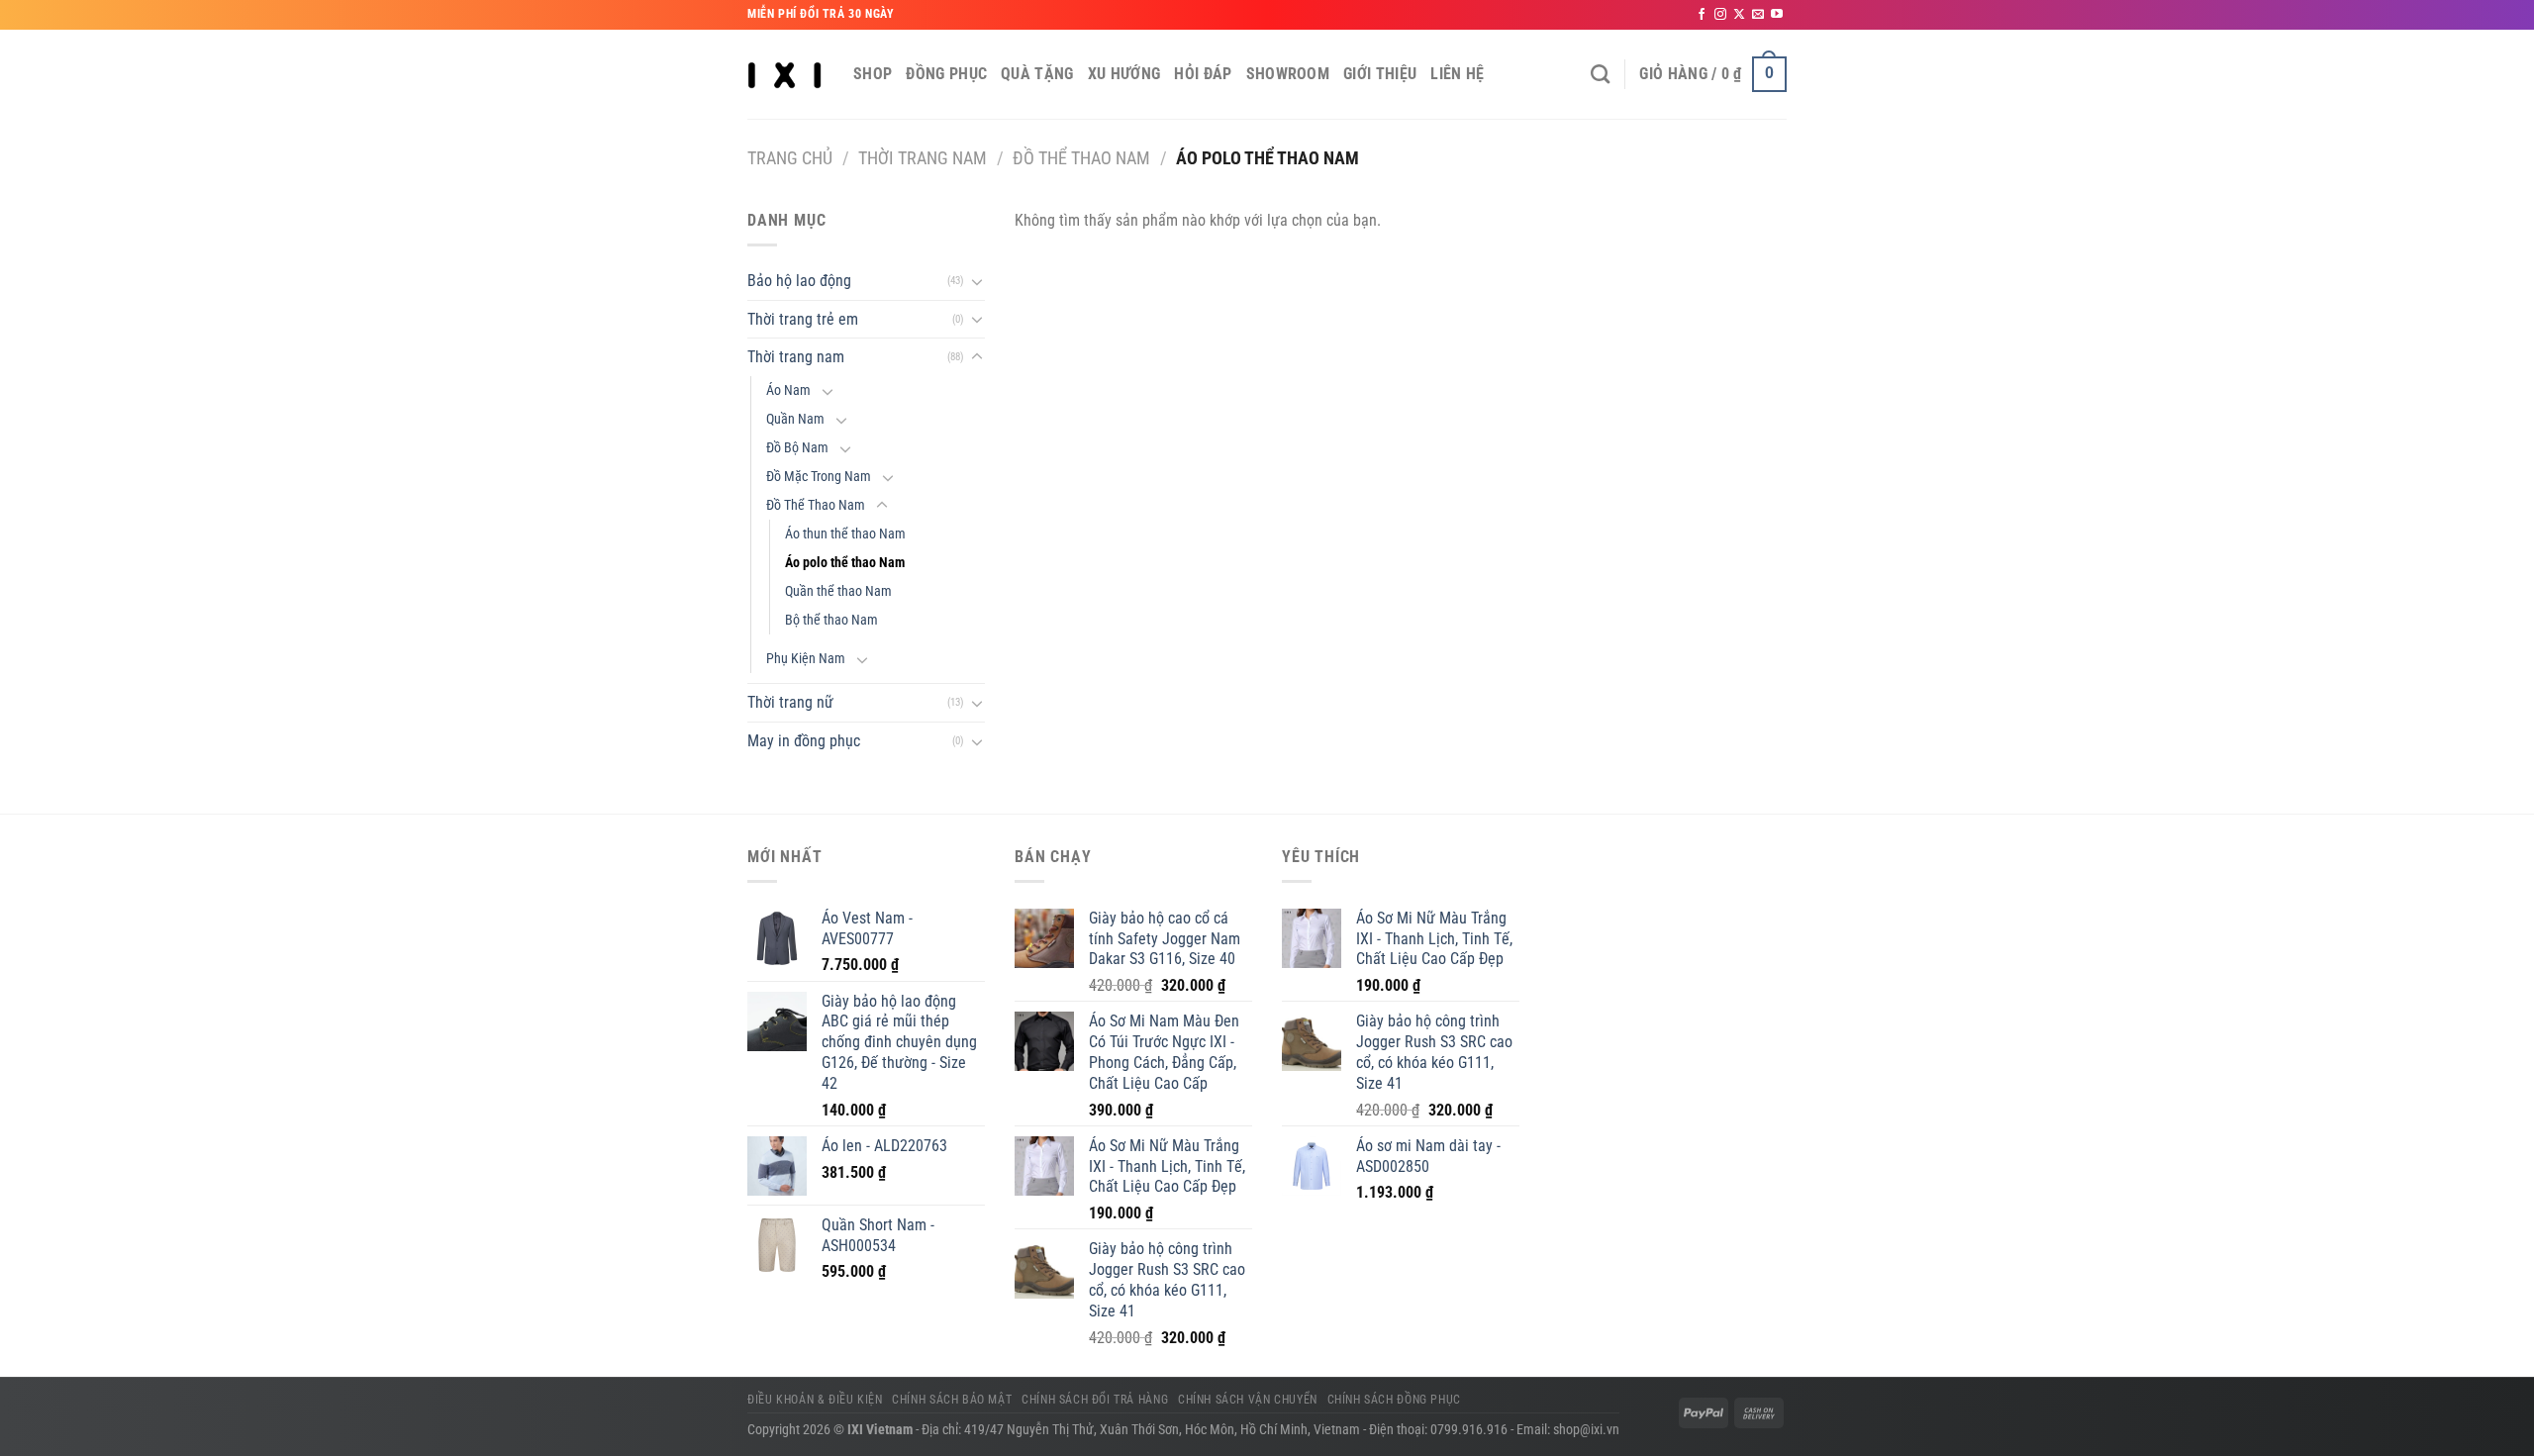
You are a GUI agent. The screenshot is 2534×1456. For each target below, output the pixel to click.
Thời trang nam (923, 158)
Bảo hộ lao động (799, 281)
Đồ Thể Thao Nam (1081, 158)
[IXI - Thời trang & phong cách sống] (785, 74)
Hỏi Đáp (1203, 74)
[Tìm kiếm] (1600, 74)
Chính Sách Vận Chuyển (1248, 1400)
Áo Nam (788, 390)
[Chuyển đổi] (977, 281)
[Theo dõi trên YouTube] (1777, 15)
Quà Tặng (1037, 74)
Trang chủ (790, 158)
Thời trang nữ (790, 702)
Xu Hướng (1124, 74)
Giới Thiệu (1380, 74)
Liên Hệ (1457, 74)
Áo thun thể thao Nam (845, 534)
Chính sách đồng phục (1394, 1400)
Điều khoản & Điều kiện (815, 1400)
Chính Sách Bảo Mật (952, 1400)
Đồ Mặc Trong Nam (819, 477)
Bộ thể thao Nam (831, 620)
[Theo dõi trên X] (1739, 15)
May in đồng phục (804, 741)
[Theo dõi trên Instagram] (1720, 15)
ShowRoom (1288, 74)
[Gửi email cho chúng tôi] (1758, 15)
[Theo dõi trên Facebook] (1702, 15)
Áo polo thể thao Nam (845, 563)
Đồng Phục (946, 74)
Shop (873, 74)
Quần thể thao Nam (838, 591)
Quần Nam (795, 419)
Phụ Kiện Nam (806, 659)
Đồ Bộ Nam (797, 448)
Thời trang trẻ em (803, 319)
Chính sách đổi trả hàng (1095, 1400)
